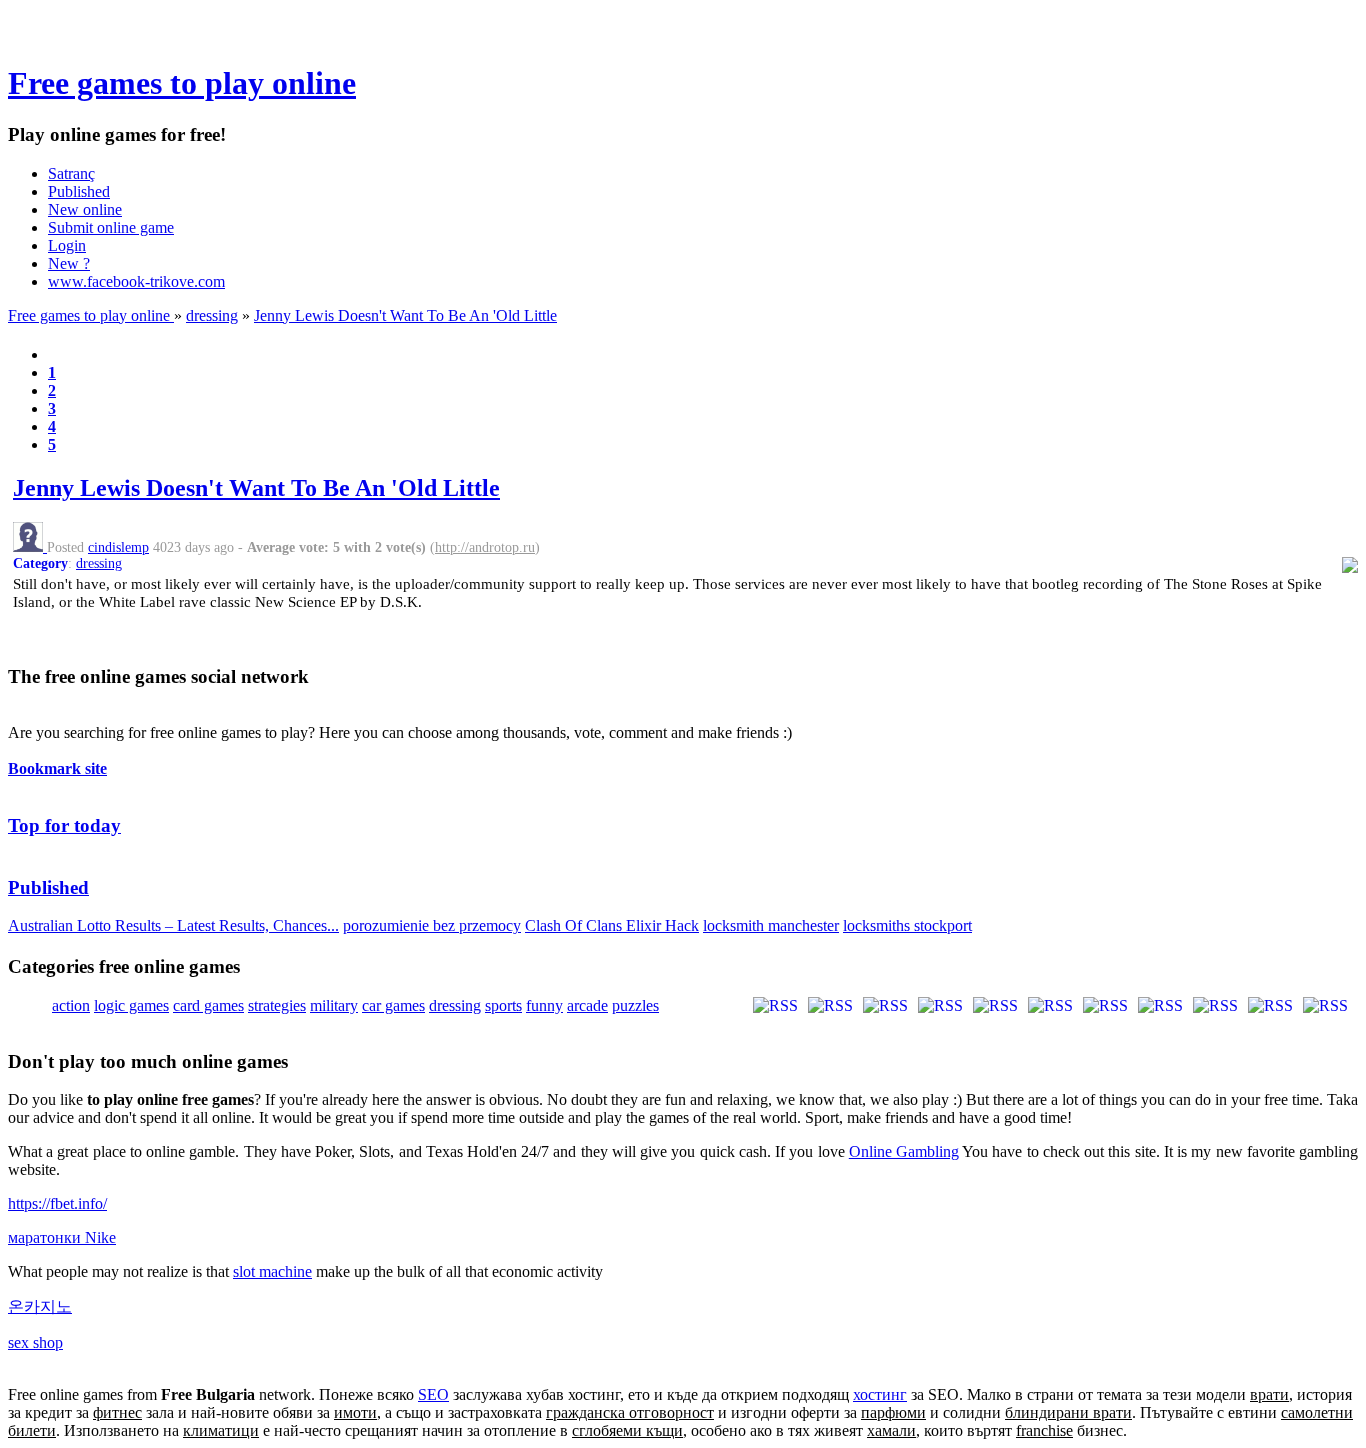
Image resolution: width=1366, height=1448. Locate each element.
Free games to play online (182, 83)
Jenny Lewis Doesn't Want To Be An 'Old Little (405, 315)
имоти (355, 1412)
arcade (587, 1005)
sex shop (35, 1342)
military (334, 1005)
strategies (277, 1005)
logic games (131, 1005)
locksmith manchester (771, 925)
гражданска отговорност (630, 1412)
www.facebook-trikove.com (136, 281)
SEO (433, 1394)
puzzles (635, 1005)
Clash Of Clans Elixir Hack (612, 925)
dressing (212, 315)
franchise (1044, 1430)
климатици (221, 1430)
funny (544, 1005)
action (71, 1005)
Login (67, 245)
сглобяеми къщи (627, 1430)
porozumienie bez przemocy (432, 925)
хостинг (880, 1394)
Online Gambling (904, 1151)
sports (503, 1005)
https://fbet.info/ (57, 1203)
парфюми (893, 1412)
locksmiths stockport (907, 925)
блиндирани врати (1068, 1412)
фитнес (117, 1412)
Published (79, 191)
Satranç (71, 173)
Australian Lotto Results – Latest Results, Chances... (173, 925)
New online (85, 209)
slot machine (272, 1271)
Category (40, 563)
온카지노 (40, 1306)
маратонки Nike (62, 1237)
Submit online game (111, 227)
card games (208, 1005)
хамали (891, 1430)
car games (393, 1005)
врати (1269, 1394)
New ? (69, 263)
